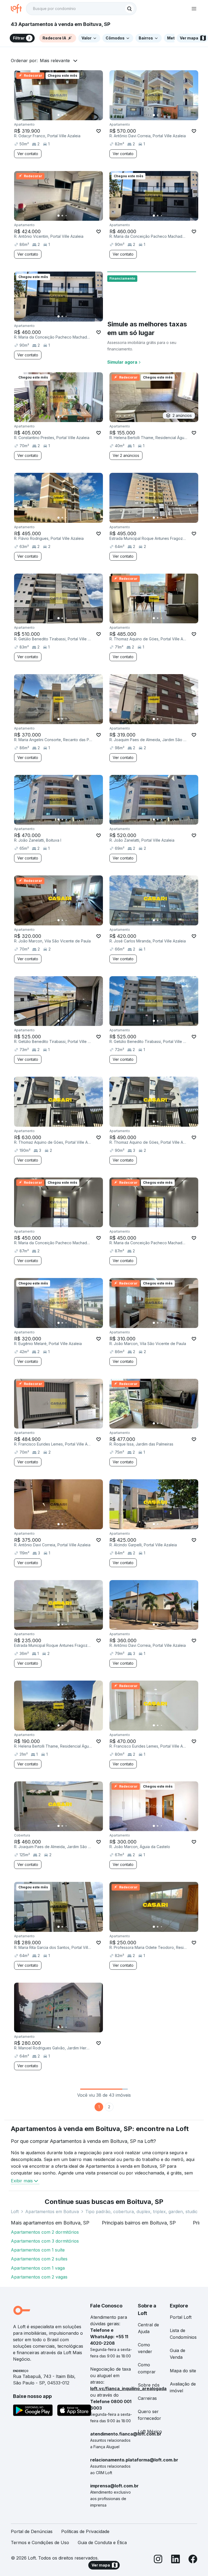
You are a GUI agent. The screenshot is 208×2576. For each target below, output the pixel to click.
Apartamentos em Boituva (52, 2212)
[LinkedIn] (175, 2560)
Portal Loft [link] (181, 2317)
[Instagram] (158, 2560)
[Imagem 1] (58, 115)
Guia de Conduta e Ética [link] (102, 2542)
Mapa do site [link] (183, 2371)
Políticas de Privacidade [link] (85, 2531)
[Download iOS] (74, 2411)
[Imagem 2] (62, 115)
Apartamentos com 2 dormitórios (45, 2232)
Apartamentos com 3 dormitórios (45, 2241)
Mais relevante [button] (55, 61)
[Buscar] (129, 9)
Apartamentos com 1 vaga (38, 2268)
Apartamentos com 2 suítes (39, 2259)
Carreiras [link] (147, 2398)
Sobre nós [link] (149, 2385)
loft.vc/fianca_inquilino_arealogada (128, 2388)
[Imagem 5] (74, 115)
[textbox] (81, 9)
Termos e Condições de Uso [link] (40, 2542)
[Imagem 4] (70, 115)
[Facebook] (193, 2560)
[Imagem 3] (66, 115)
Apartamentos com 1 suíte (38, 2250)
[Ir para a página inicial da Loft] (18, 9)
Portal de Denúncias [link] (32, 2531)
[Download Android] (33, 2411)
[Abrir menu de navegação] (194, 9)
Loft (15, 2212)
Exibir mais (22, 2181)
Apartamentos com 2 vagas (39, 2277)
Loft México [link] (150, 2431)
